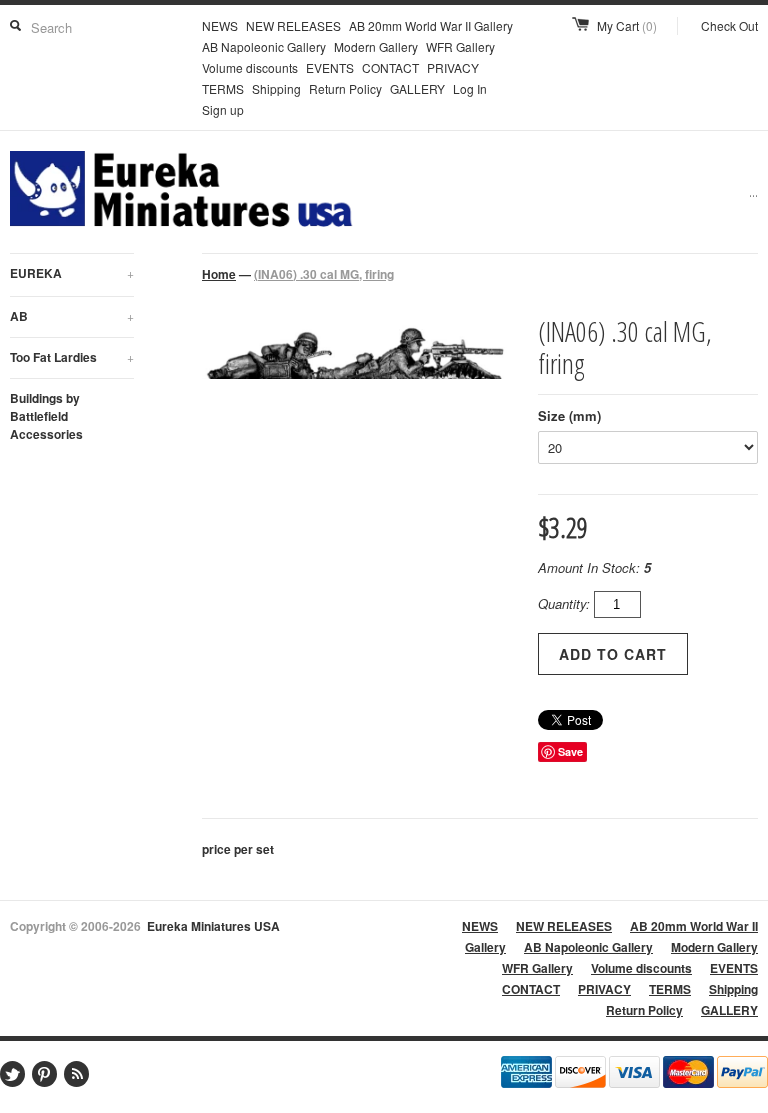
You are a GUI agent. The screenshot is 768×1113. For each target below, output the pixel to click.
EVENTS (330, 67)
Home (219, 274)
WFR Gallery (460, 46)
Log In (470, 88)
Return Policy (345, 88)
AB (72, 316)
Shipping (276, 88)
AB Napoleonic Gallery (264, 46)
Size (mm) (569, 415)
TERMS (223, 88)
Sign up (223, 109)
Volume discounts (250, 67)
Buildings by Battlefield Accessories (46, 416)
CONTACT (390, 67)
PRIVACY (453, 67)
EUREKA (72, 273)
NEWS (220, 25)
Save (570, 751)
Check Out (729, 25)
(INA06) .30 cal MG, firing (324, 274)
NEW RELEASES (293, 25)
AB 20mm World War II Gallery (431, 25)
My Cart (627, 25)
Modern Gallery (376, 46)
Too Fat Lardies (72, 357)
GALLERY (417, 88)
